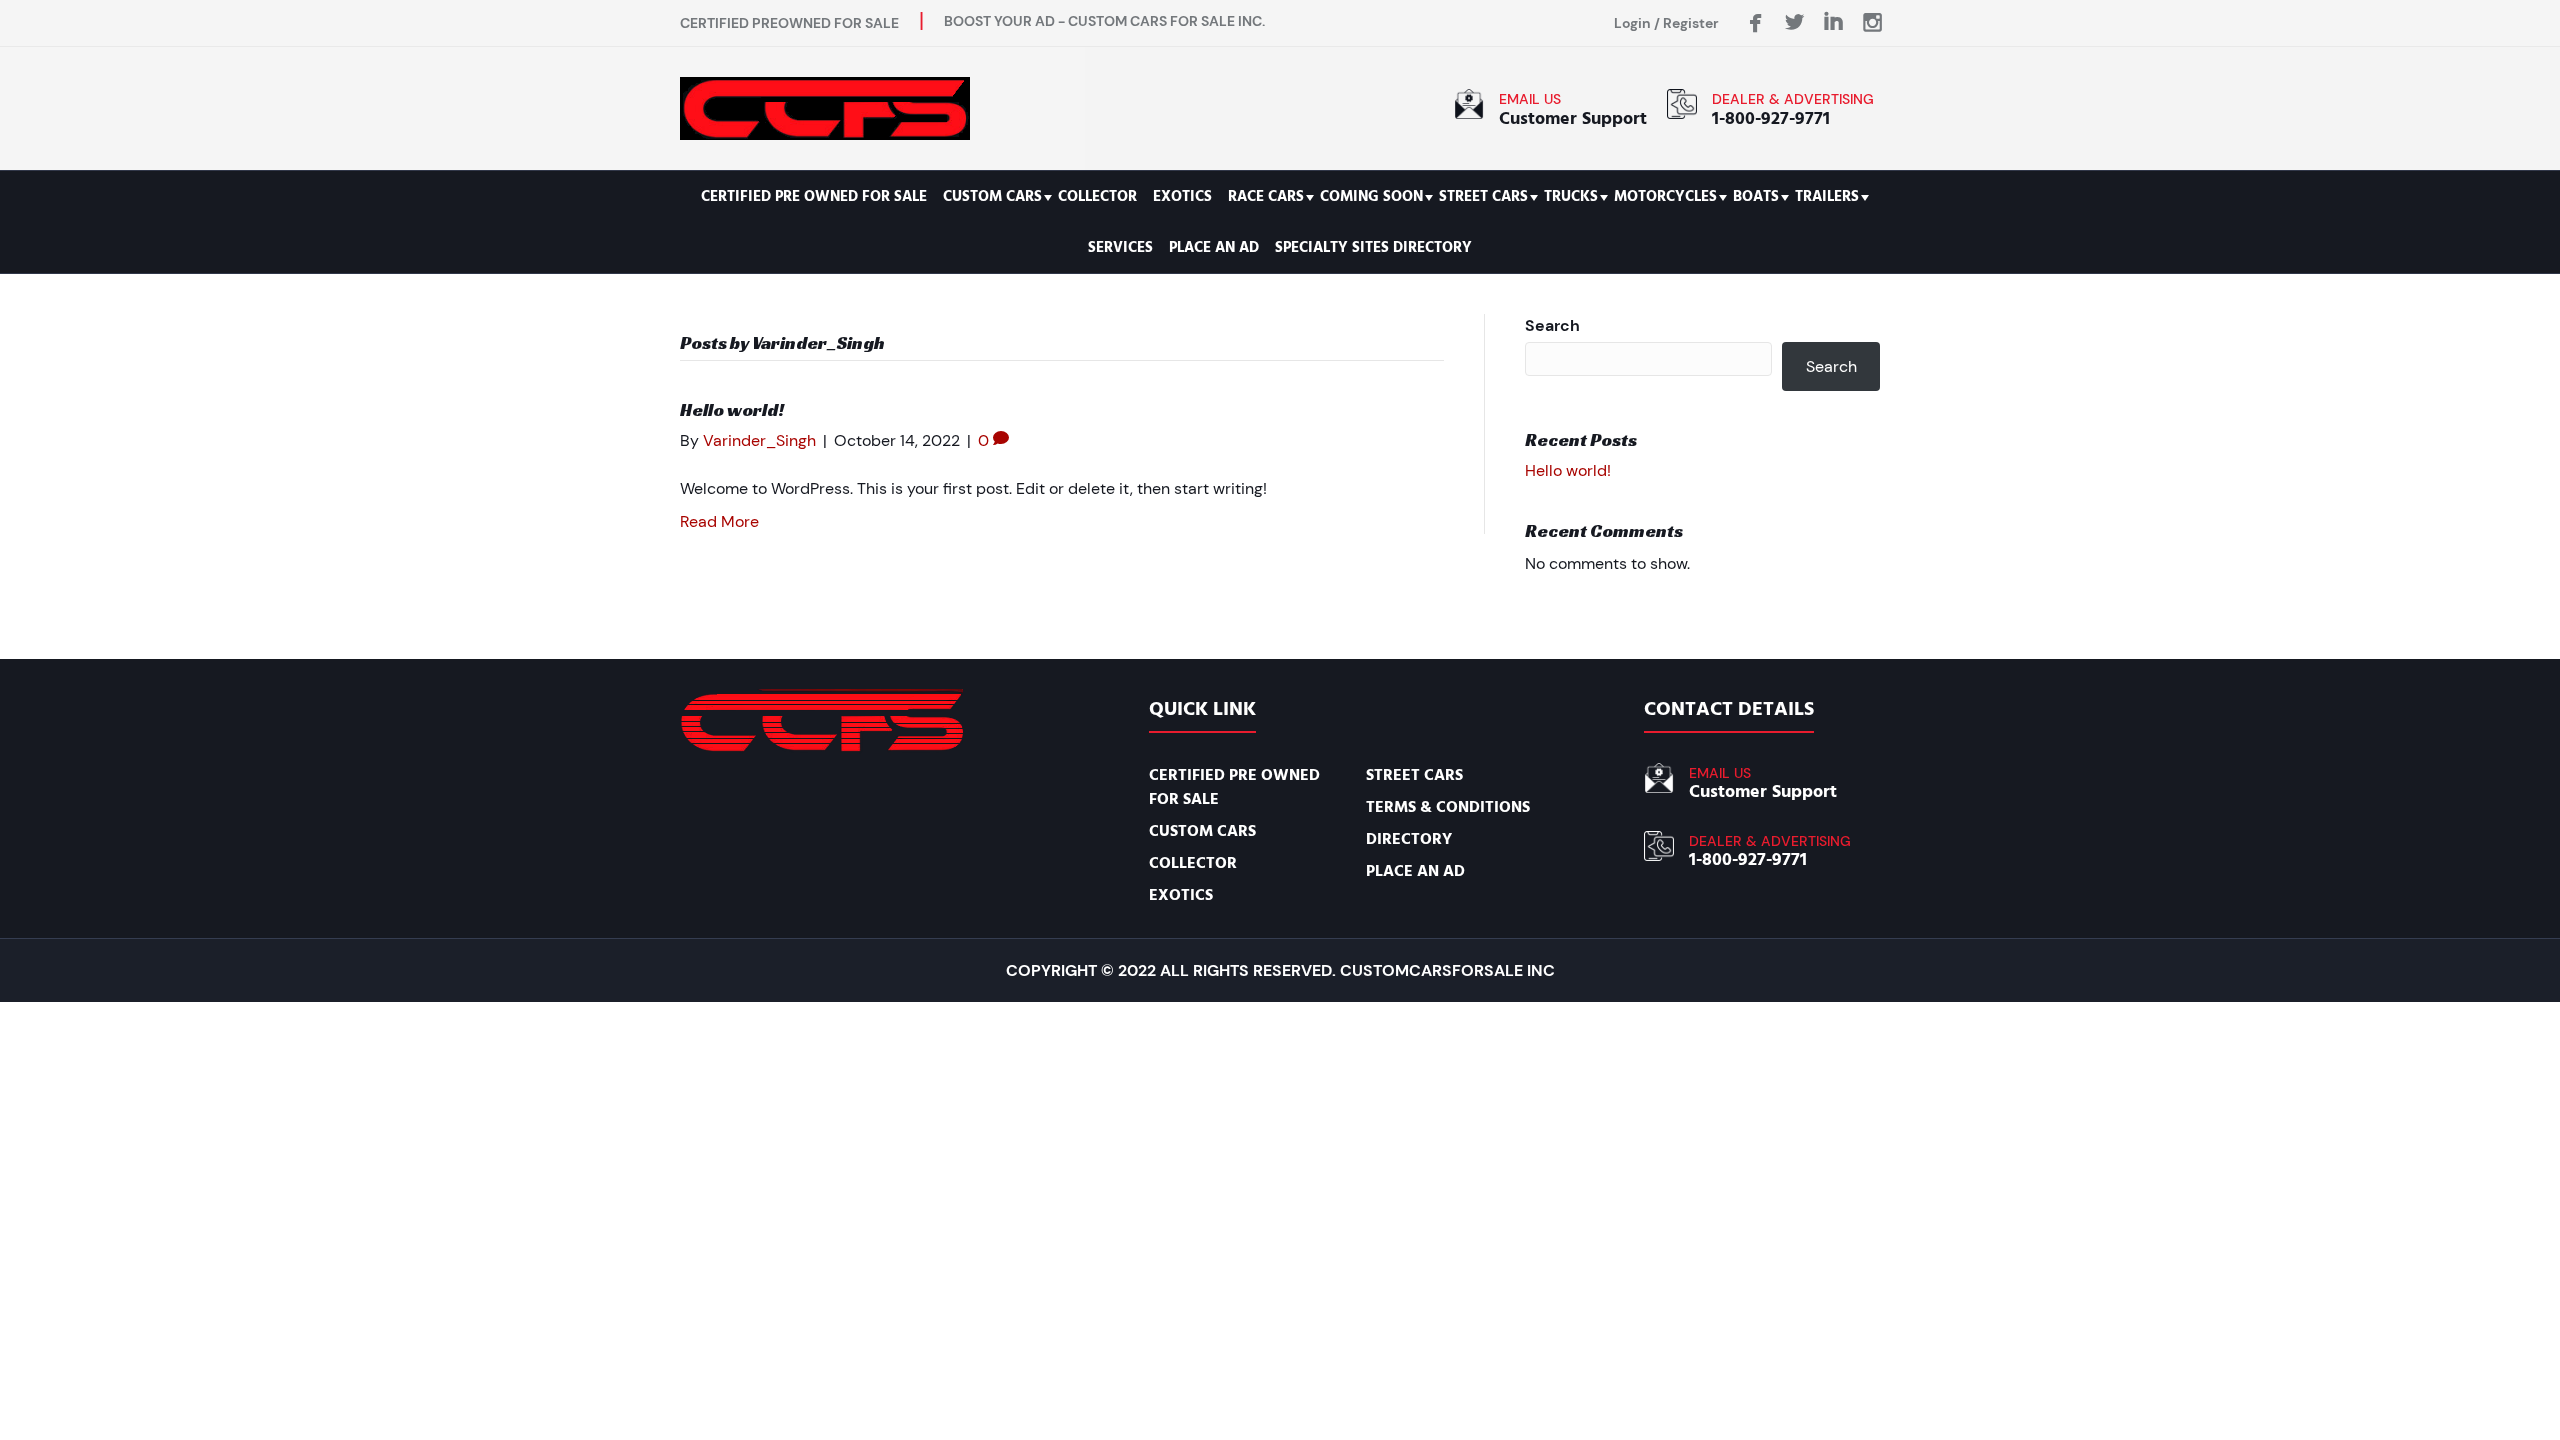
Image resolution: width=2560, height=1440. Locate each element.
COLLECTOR (1097, 196)
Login (1632, 23)
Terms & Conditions (1448, 807)
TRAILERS (1827, 196)
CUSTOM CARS (992, 196)
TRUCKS (1571, 196)
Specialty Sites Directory (1373, 247)
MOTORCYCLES (1665, 196)
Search (1552, 325)
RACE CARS (1266, 196)
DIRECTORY (1409, 839)
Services (1120, 247)
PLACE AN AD (1214, 247)
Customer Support (1573, 118)
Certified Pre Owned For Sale (814, 196)
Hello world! (732, 409)
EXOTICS (1182, 196)
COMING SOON (1371, 196)
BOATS (1756, 196)
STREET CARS (1483, 196)
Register (1691, 23)
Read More (719, 521)
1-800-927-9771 (1771, 118)
